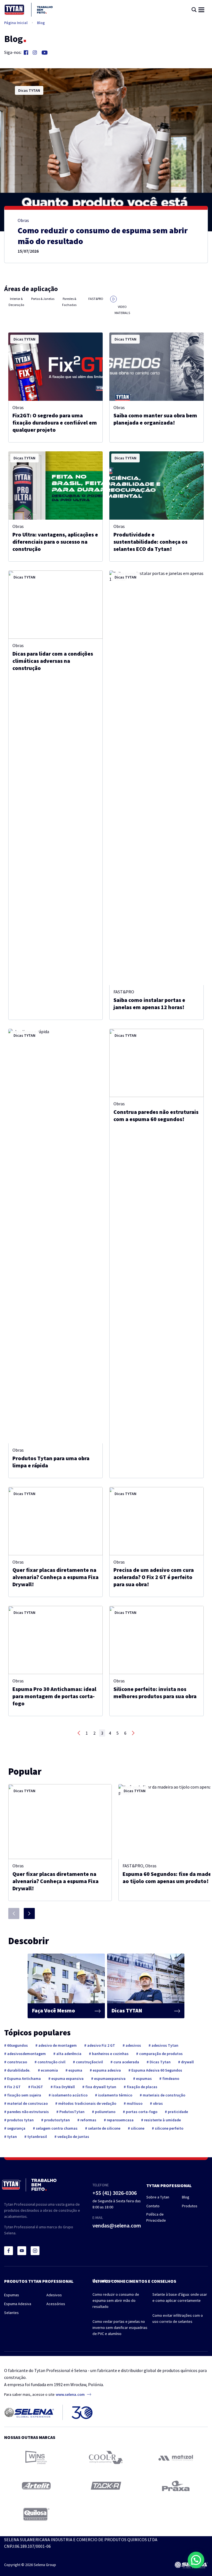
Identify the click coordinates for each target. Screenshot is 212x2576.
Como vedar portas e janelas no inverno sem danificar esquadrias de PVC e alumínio (120, 2328)
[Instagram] (35, 53)
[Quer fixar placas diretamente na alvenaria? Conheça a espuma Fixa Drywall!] (55, 1521)
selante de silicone (104, 2128)
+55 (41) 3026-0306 (115, 2193)
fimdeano (170, 2078)
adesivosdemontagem (26, 2054)
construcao (17, 2062)
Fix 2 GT (14, 2087)
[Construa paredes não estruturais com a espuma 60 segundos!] (157, 1063)
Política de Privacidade (156, 2217)
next (133, 1733)
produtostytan (57, 2120)
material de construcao (27, 2103)
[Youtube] (45, 53)
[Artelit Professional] (36, 2486)
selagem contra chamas (56, 2128)
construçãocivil (89, 2062)
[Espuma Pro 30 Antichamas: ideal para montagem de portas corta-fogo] (55, 1640)
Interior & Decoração (16, 302)
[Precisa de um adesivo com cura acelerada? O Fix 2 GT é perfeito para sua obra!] (157, 1521)
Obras (23, 220)
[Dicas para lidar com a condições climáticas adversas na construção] (55, 605)
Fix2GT (37, 2087)
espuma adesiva (106, 2070)
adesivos (133, 2045)
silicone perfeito (169, 2128)
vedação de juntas (73, 2137)
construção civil (51, 2062)
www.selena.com (70, 2394)
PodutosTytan (71, 2112)
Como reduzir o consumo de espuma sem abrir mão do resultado (116, 2300)
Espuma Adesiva (18, 2304)
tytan (12, 2137)
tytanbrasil (37, 2137)
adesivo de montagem (57, 2045)
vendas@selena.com (117, 2225)
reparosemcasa (120, 2120)
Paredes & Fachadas (69, 302)
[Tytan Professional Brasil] (29, 10)
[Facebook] (26, 53)
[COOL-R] (106, 2457)
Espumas (12, 2295)
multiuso (134, 2103)
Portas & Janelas (43, 299)
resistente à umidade (162, 2120)
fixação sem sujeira (24, 2095)
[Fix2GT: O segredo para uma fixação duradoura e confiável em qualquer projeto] (55, 367)
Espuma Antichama (24, 2078)
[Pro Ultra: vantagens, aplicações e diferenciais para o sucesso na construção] (55, 485)
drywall (187, 2062)
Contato (153, 2206)
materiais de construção (164, 2095)
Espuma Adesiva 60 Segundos (156, 2070)
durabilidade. (18, 2070)
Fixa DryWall (64, 2087)
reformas (88, 2120)
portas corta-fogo (141, 2112)
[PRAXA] (176, 2486)
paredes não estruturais (28, 2112)
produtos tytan (20, 2120)
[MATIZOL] (176, 2458)
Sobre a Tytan (158, 2197)
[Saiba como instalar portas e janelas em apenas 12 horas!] (157, 778)
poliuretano (105, 2112)
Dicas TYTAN (29, 90)
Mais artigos (103, 2281)
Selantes (11, 2313)
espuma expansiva (67, 2078)
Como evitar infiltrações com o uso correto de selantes (178, 2318)
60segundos (17, 2045)
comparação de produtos (161, 2054)
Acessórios (56, 2304)
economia (49, 2070)
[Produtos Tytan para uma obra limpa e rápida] (55, 1236)
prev (79, 1733)
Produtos (190, 2206)
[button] (196, 2560)
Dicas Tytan (160, 2062)
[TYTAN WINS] (36, 2457)
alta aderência (68, 2054)
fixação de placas (142, 2087)
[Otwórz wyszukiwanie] (194, 10)
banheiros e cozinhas (110, 2054)
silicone (137, 2128)
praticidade (177, 2112)
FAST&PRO (96, 299)
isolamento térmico (115, 2095)
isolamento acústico (69, 2095)
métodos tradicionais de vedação (87, 2103)
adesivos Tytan (165, 2045)
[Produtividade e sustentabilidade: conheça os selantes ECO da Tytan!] (157, 485)
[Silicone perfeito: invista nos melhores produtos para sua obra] (157, 1640)
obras (157, 2103)
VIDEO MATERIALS (122, 310)
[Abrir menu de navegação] (201, 10)
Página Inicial (16, 23)
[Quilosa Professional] (36, 2514)
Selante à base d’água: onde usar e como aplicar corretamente (180, 2297)
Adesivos (54, 2295)
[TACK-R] (106, 2486)
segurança (16, 2128)
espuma (75, 2070)
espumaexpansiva (109, 2078)
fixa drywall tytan (100, 2087)
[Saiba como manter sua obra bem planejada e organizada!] (157, 367)
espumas (144, 2078)
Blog (41, 23)
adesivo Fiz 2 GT (101, 2045)
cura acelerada (126, 2062)
